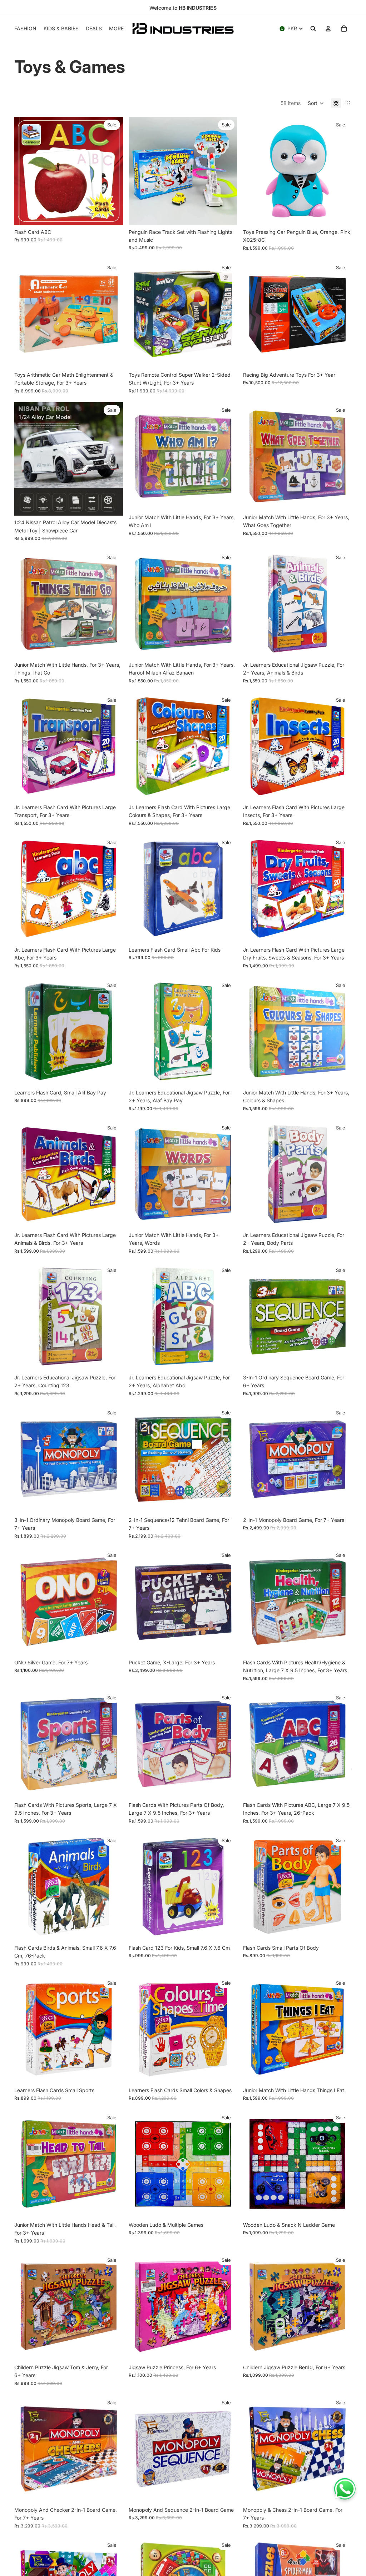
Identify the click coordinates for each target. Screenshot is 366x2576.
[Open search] (313, 29)
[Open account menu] (328, 29)
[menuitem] (116, 29)
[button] (316, 103)
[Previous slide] (139, 171)
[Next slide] (227, 171)
